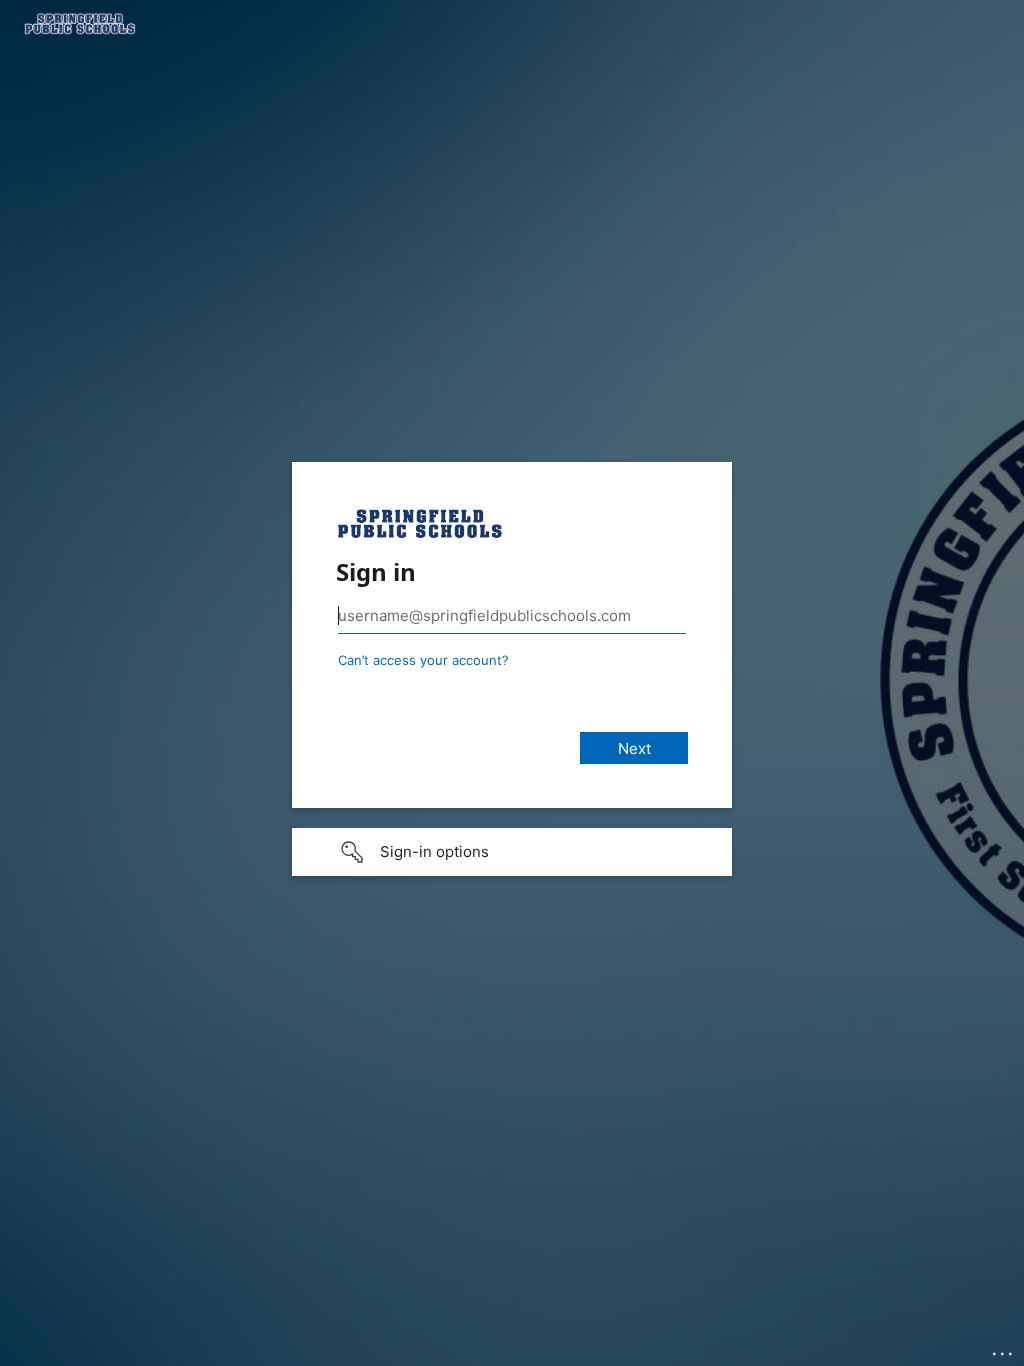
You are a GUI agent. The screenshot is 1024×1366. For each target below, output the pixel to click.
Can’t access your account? (423, 660)
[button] (512, 852)
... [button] (1004, 1349)
